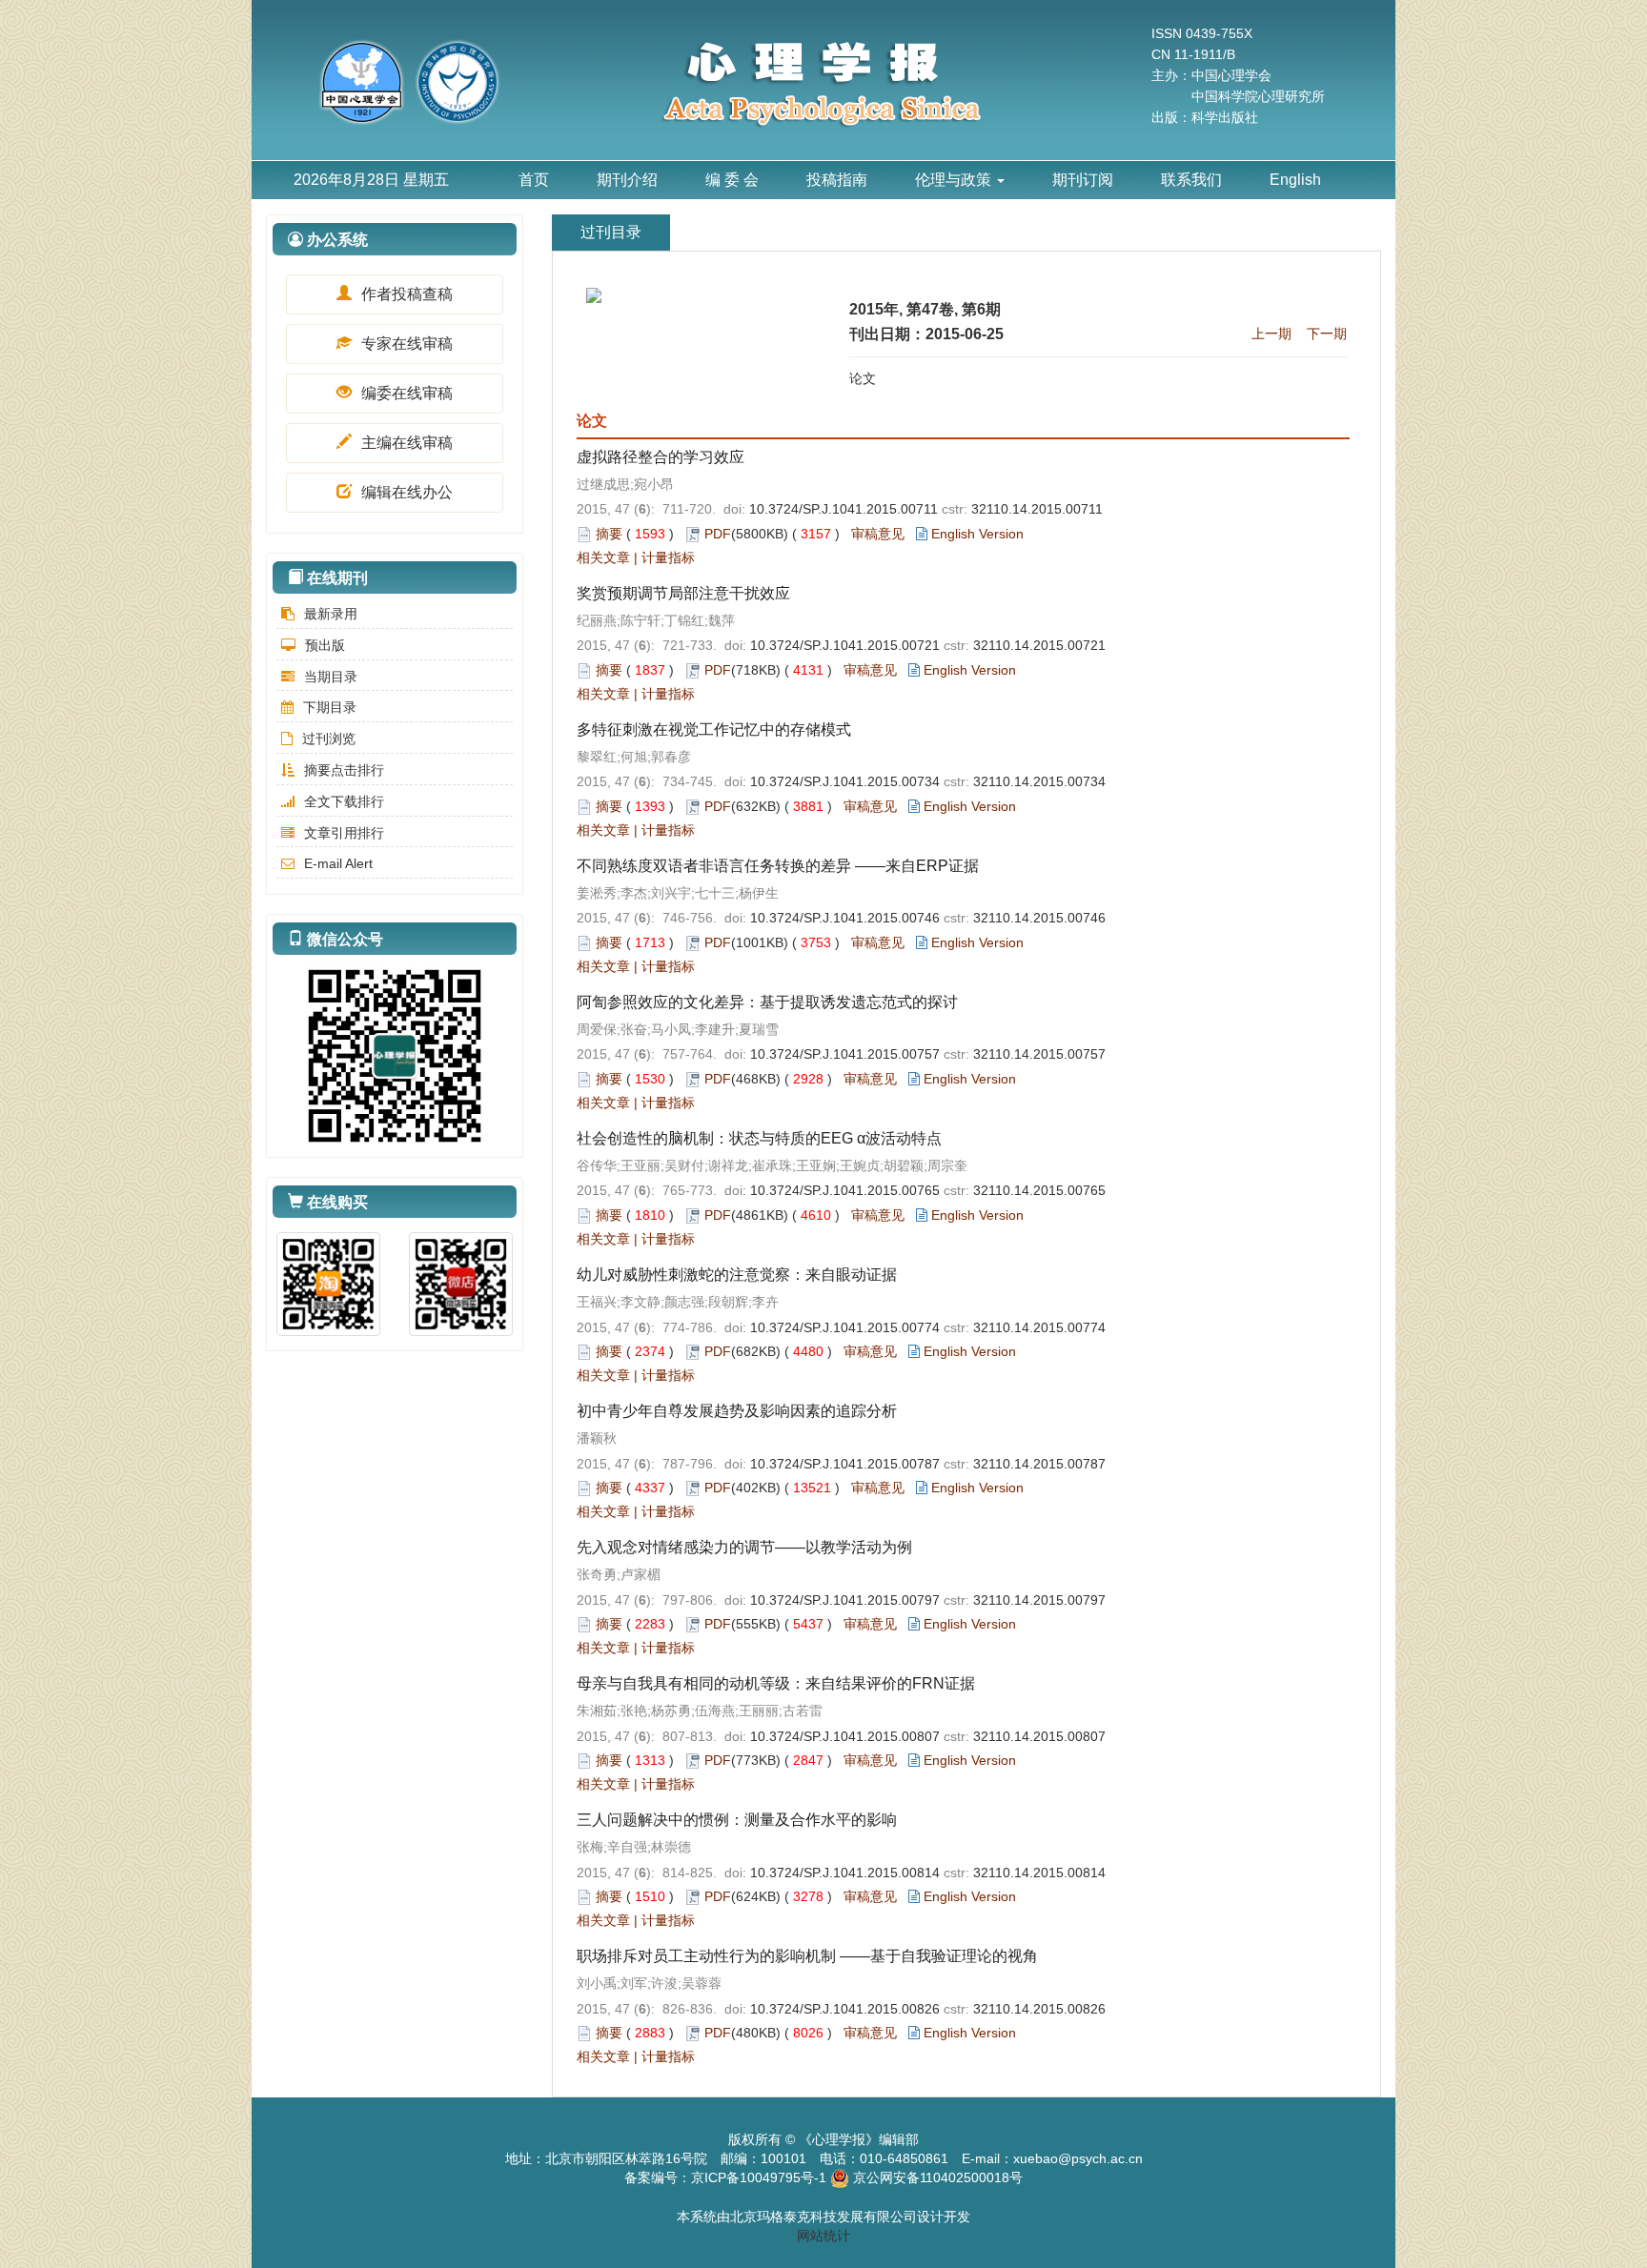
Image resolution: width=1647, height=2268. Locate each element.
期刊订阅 (1083, 180)
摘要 (609, 534)
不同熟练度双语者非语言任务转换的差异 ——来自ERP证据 (778, 866)
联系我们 (1191, 180)
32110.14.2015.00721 (1039, 645)
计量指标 (668, 557)
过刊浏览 (329, 739)
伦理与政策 (955, 180)
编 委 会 (732, 180)
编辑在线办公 (405, 492)
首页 (534, 180)
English (1295, 180)
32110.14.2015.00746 (1039, 918)
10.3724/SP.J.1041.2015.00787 (845, 1464)
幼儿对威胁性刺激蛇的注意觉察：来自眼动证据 (737, 1275)
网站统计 (823, 2236)
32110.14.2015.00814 (1039, 1873)
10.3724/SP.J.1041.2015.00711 (844, 509)
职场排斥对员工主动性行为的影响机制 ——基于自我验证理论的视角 (807, 1956)
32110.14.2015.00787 (1039, 1464)
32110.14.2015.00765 (1039, 1190)
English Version (977, 534)
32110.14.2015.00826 (1039, 2009)
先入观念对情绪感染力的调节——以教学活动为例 (744, 1547)
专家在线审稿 (405, 344)
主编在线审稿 (405, 443)
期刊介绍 (627, 180)
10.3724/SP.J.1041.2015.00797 (845, 1600)
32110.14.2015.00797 (1039, 1600)
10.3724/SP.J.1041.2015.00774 (845, 1327)
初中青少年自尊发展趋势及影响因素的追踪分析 (737, 1411)
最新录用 (331, 614)
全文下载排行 (344, 801)
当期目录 (331, 677)
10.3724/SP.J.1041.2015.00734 (845, 781)
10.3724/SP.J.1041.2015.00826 (845, 2009)
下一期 (1327, 334)
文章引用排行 (344, 833)
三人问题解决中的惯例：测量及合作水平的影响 (737, 1820)
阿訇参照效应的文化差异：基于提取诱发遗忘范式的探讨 (767, 1002)
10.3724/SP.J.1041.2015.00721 (845, 645)
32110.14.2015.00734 (1039, 781)
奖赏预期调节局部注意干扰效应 (683, 593)
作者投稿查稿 (405, 294)
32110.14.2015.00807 (1039, 1736)
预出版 (325, 645)
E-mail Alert (338, 863)
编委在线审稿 (405, 393)
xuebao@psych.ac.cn (1078, 2158)
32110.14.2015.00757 (1039, 1054)
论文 (863, 378)
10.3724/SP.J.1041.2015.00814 (845, 1873)
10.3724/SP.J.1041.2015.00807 (845, 1736)
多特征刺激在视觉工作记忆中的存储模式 (714, 729)
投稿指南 (837, 180)
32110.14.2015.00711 (1037, 509)
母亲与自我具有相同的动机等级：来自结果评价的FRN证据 (776, 1683)
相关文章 (603, 557)
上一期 (1271, 334)
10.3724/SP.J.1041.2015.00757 (845, 1054)
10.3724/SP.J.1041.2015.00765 (845, 1190)
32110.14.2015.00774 (1039, 1327)
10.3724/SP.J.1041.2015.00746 (845, 918)
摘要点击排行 (344, 770)
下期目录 (330, 707)
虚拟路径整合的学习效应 (661, 457)
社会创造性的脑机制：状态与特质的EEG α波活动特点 (759, 1138)
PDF (718, 534)
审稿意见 (878, 534)
